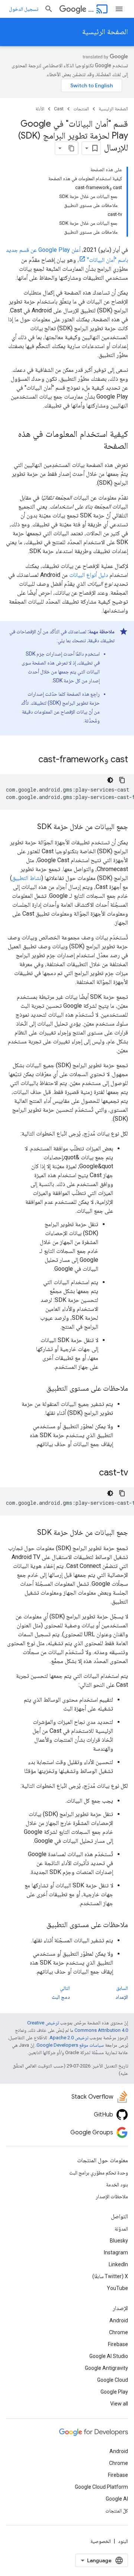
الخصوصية (101, 2541)
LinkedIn (118, 2264)
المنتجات (81, 109)
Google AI (117, 2499)
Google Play (114, 2392)
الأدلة (40, 109)
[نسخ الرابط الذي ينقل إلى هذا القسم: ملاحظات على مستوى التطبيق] (39, 1389)
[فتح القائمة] (119, 9)
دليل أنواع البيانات (89, 575)
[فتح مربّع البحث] (49, 9)
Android (119, 2320)
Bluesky (119, 2241)
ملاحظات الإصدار (112, 2196)
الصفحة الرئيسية (105, 32)
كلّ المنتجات (117, 2511)
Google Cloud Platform (101, 2487)
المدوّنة (121, 2229)
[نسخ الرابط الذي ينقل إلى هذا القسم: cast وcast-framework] (31, 760)
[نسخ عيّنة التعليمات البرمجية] (122, 780)
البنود (123, 2541)
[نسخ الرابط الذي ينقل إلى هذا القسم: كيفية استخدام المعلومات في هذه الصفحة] (96, 446)
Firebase (118, 2344)
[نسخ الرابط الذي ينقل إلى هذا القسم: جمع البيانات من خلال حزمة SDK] (30, 827)
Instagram (116, 2252)
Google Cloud (113, 2380)
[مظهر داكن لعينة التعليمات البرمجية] (110, 780)
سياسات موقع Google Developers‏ (70, 2045)
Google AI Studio (109, 2356)
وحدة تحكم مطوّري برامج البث (99, 2173)
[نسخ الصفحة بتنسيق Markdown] (71, 148)
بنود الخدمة (117, 2184)
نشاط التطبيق (27, 878)
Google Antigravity (106, 2368)
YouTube (117, 2288)
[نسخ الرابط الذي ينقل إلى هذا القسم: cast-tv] (92, 1473)
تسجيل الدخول (24, 9)
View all (119, 2404)
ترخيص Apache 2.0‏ (69, 2038)
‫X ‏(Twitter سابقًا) (110, 2276)
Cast (91, 9)
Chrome (119, 2332)
